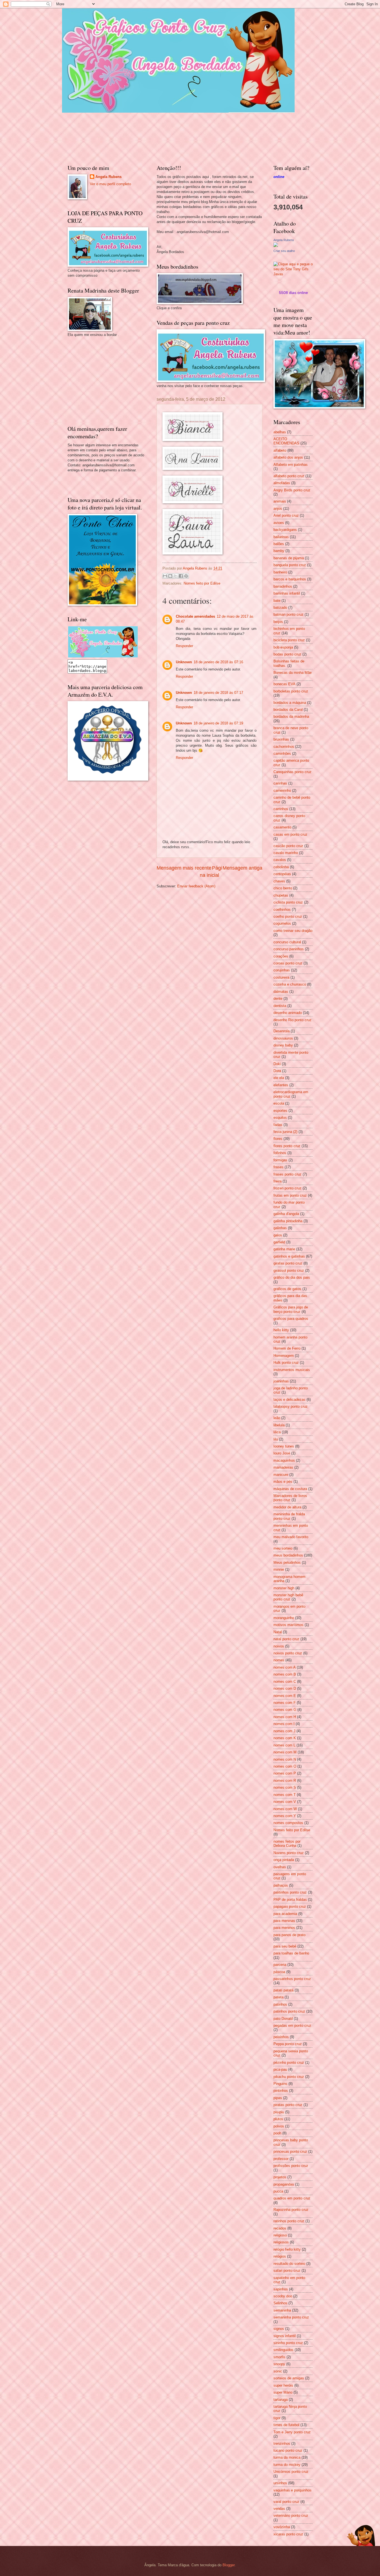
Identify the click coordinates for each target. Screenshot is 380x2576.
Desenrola (282, 1031)
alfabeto (280, 450)
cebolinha (281, 867)
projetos (280, 2177)
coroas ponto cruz (288, 963)
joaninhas (281, 1381)
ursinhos (280, 2483)
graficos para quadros (291, 1319)
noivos (279, 1646)
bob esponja (283, 647)
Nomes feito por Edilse (202, 583)
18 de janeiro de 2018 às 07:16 (218, 662)
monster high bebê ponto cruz (288, 1597)
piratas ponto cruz (288, 2105)
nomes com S (285, 1787)
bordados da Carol (288, 710)
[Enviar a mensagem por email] (165, 576)
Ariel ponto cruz (286, 515)
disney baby (283, 1045)
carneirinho (282, 790)
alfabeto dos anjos (288, 457)
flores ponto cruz (287, 1146)
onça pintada (284, 1860)
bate (277, 601)
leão (277, 1418)
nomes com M (285, 1752)
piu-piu (279, 2112)
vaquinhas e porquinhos (293, 2490)
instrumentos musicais (292, 1370)
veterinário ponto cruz (291, 2516)
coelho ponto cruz (288, 916)
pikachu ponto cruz (289, 2077)
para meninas (284, 1921)
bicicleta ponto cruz (289, 640)
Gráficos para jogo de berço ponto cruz (291, 1309)
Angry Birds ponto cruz (292, 490)
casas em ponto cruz (290, 834)
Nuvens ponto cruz (289, 1853)
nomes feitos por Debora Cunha (287, 1843)
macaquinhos (284, 1460)
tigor (277, 2418)
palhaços (281, 1885)
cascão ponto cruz (288, 846)
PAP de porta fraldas (290, 1900)
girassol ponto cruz (289, 1270)
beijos (278, 622)
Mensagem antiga (242, 868)
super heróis (283, 2385)
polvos (279, 2126)
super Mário (283, 2392)
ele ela (279, 1078)
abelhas (280, 432)
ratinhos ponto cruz (289, 2221)
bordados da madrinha (291, 717)
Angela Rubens (108, 177)
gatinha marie (284, 1249)
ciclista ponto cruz (288, 902)
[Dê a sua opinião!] (170, 576)
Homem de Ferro (287, 1348)
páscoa (279, 1972)
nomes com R (285, 1781)
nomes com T (285, 1795)
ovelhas (280, 1867)
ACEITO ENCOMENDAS (286, 441)
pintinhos (281, 2091)
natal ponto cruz (286, 1639)
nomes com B (285, 1674)
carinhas (280, 783)
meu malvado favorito (291, 1537)
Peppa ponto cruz (288, 2044)
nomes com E (285, 1696)
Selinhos (280, 2303)
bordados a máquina (290, 703)
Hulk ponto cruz (286, 1363)
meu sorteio (283, 1548)
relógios (280, 2256)
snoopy (279, 2364)
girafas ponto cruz (288, 1263)
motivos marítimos (288, 1625)
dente (278, 999)
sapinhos (281, 2289)
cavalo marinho (286, 853)
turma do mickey (287, 2465)
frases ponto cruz (288, 1174)
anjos (278, 508)
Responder (184, 646)
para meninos (284, 1928)
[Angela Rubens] (276, 246)
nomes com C (285, 1682)
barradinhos (283, 586)
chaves (279, 881)
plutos (278, 2119)
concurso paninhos (289, 949)
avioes (279, 523)
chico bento (283, 888)
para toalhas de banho (291, 1953)
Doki (277, 1064)
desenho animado (288, 1013)
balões (279, 544)
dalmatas (281, 992)
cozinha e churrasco (290, 984)
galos (278, 1235)
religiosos (281, 2242)
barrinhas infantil (287, 593)
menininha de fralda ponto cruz (289, 1516)
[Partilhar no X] (176, 576)
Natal (278, 1632)
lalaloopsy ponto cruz (291, 1406)
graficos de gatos (287, 1289)
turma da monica (287, 2457)
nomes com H (285, 1717)
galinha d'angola (286, 1214)
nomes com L (284, 1745)
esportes (280, 1111)
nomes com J (284, 1731)
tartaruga (281, 2400)
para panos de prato (289, 1935)
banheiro (280, 572)
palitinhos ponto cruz (290, 1892)
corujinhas (282, 970)
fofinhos (280, 1153)
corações (281, 956)
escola (279, 1103)
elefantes (281, 1085)
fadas (278, 1125)
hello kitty (281, 1330)
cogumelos (282, 923)
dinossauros (283, 1038)
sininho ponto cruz (288, 2343)
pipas (278, 2098)
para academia (285, 1914)
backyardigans (285, 530)
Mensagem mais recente (184, 868)
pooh (277, 2133)
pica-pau (280, 2069)
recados (280, 2228)
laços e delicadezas (289, 1400)
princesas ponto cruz (290, 2151)
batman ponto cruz (288, 614)
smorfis (279, 2357)
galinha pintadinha (288, 1221)
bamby (279, 551)
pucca (278, 2191)
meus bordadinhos (288, 1555)
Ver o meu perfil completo (110, 184)
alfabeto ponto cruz (289, 476)
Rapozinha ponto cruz (291, 2210)
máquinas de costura (290, 1489)
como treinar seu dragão (293, 931)
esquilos (280, 1118)
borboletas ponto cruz (291, 691)
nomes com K (285, 1738)
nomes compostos (288, 1823)
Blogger (229, 2565)
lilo (276, 1439)
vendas (279, 2509)
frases (278, 1167)
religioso (280, 2235)
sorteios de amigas (289, 2378)
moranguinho (284, 1618)
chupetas (281, 895)
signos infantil (285, 2336)
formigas (280, 1160)
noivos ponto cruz (288, 1653)
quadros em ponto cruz (292, 2198)
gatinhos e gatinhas (289, 1256)
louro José (282, 1453)
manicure (281, 1475)
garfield (279, 1242)
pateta (278, 1997)
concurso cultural (287, 942)
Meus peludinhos (287, 1562)
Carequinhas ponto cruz (293, 772)
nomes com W (285, 1809)
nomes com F (285, 1703)
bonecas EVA (284, 684)
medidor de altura (287, 1507)
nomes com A (285, 1667)
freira (277, 1181)
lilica (277, 1432)
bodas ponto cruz (287, 654)
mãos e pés (283, 1482)
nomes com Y (285, 1816)
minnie (279, 1569)
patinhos (280, 2004)
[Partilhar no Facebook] (181, 576)
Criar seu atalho (284, 251)
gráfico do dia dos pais (292, 1277)
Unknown (184, 662)
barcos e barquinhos (290, 579)
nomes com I (284, 1724)
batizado (280, 607)
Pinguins (280, 2084)
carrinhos (281, 809)
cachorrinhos (284, 747)
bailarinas (281, 537)
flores (278, 1139)
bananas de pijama (289, 558)
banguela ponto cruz (290, 565)
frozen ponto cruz (288, 1188)
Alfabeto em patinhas (291, 465)
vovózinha (282, 2527)
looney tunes (284, 1446)
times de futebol (286, 2425)
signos (279, 2329)
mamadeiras (283, 1467)
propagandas (284, 2184)
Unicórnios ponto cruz (291, 2472)
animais (280, 501)
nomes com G (285, 1710)
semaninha (282, 2310)
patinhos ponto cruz (289, 2011)
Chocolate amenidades (195, 616)
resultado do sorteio (289, 2264)
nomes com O (285, 1766)
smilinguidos (283, 2350)
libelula (279, 1425)
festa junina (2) (285, 1132)
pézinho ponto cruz (289, 2062)
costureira (281, 977)
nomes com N (285, 1759)
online (279, 177)
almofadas (282, 483)
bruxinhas (281, 739)
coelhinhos (282, 910)
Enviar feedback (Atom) (196, 886)
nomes (279, 1660)
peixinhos (281, 2037)
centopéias (282, 874)
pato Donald (283, 2019)
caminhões (282, 754)
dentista (280, 1006)
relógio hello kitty (287, 2249)
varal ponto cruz (286, 2502)
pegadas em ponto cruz (292, 2026)
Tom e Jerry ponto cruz (292, 2432)
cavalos (280, 860)
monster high (284, 1588)
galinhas (280, 1228)
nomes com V (285, 1802)
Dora (277, 1071)
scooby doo (283, 2296)
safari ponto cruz (287, 2271)
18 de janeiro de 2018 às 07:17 (218, 693)
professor (281, 2159)
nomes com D (285, 1688)
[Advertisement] (109, 380)
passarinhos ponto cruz (292, 1979)
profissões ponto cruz (291, 2166)
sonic (278, 2371)
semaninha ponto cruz (291, 2317)
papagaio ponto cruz (290, 1906)
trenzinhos (282, 2443)
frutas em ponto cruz (290, 1195)
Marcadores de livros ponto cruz (290, 1498)
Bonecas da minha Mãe (293, 673)
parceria (280, 1965)
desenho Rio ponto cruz (293, 1020)
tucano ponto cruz (288, 2450)
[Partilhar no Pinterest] (186, 576)
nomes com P (285, 1773)
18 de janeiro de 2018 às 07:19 (218, 723)
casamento (282, 827)
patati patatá (283, 1990)
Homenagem (284, 1356)
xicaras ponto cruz (288, 2534)
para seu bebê (285, 1946)
